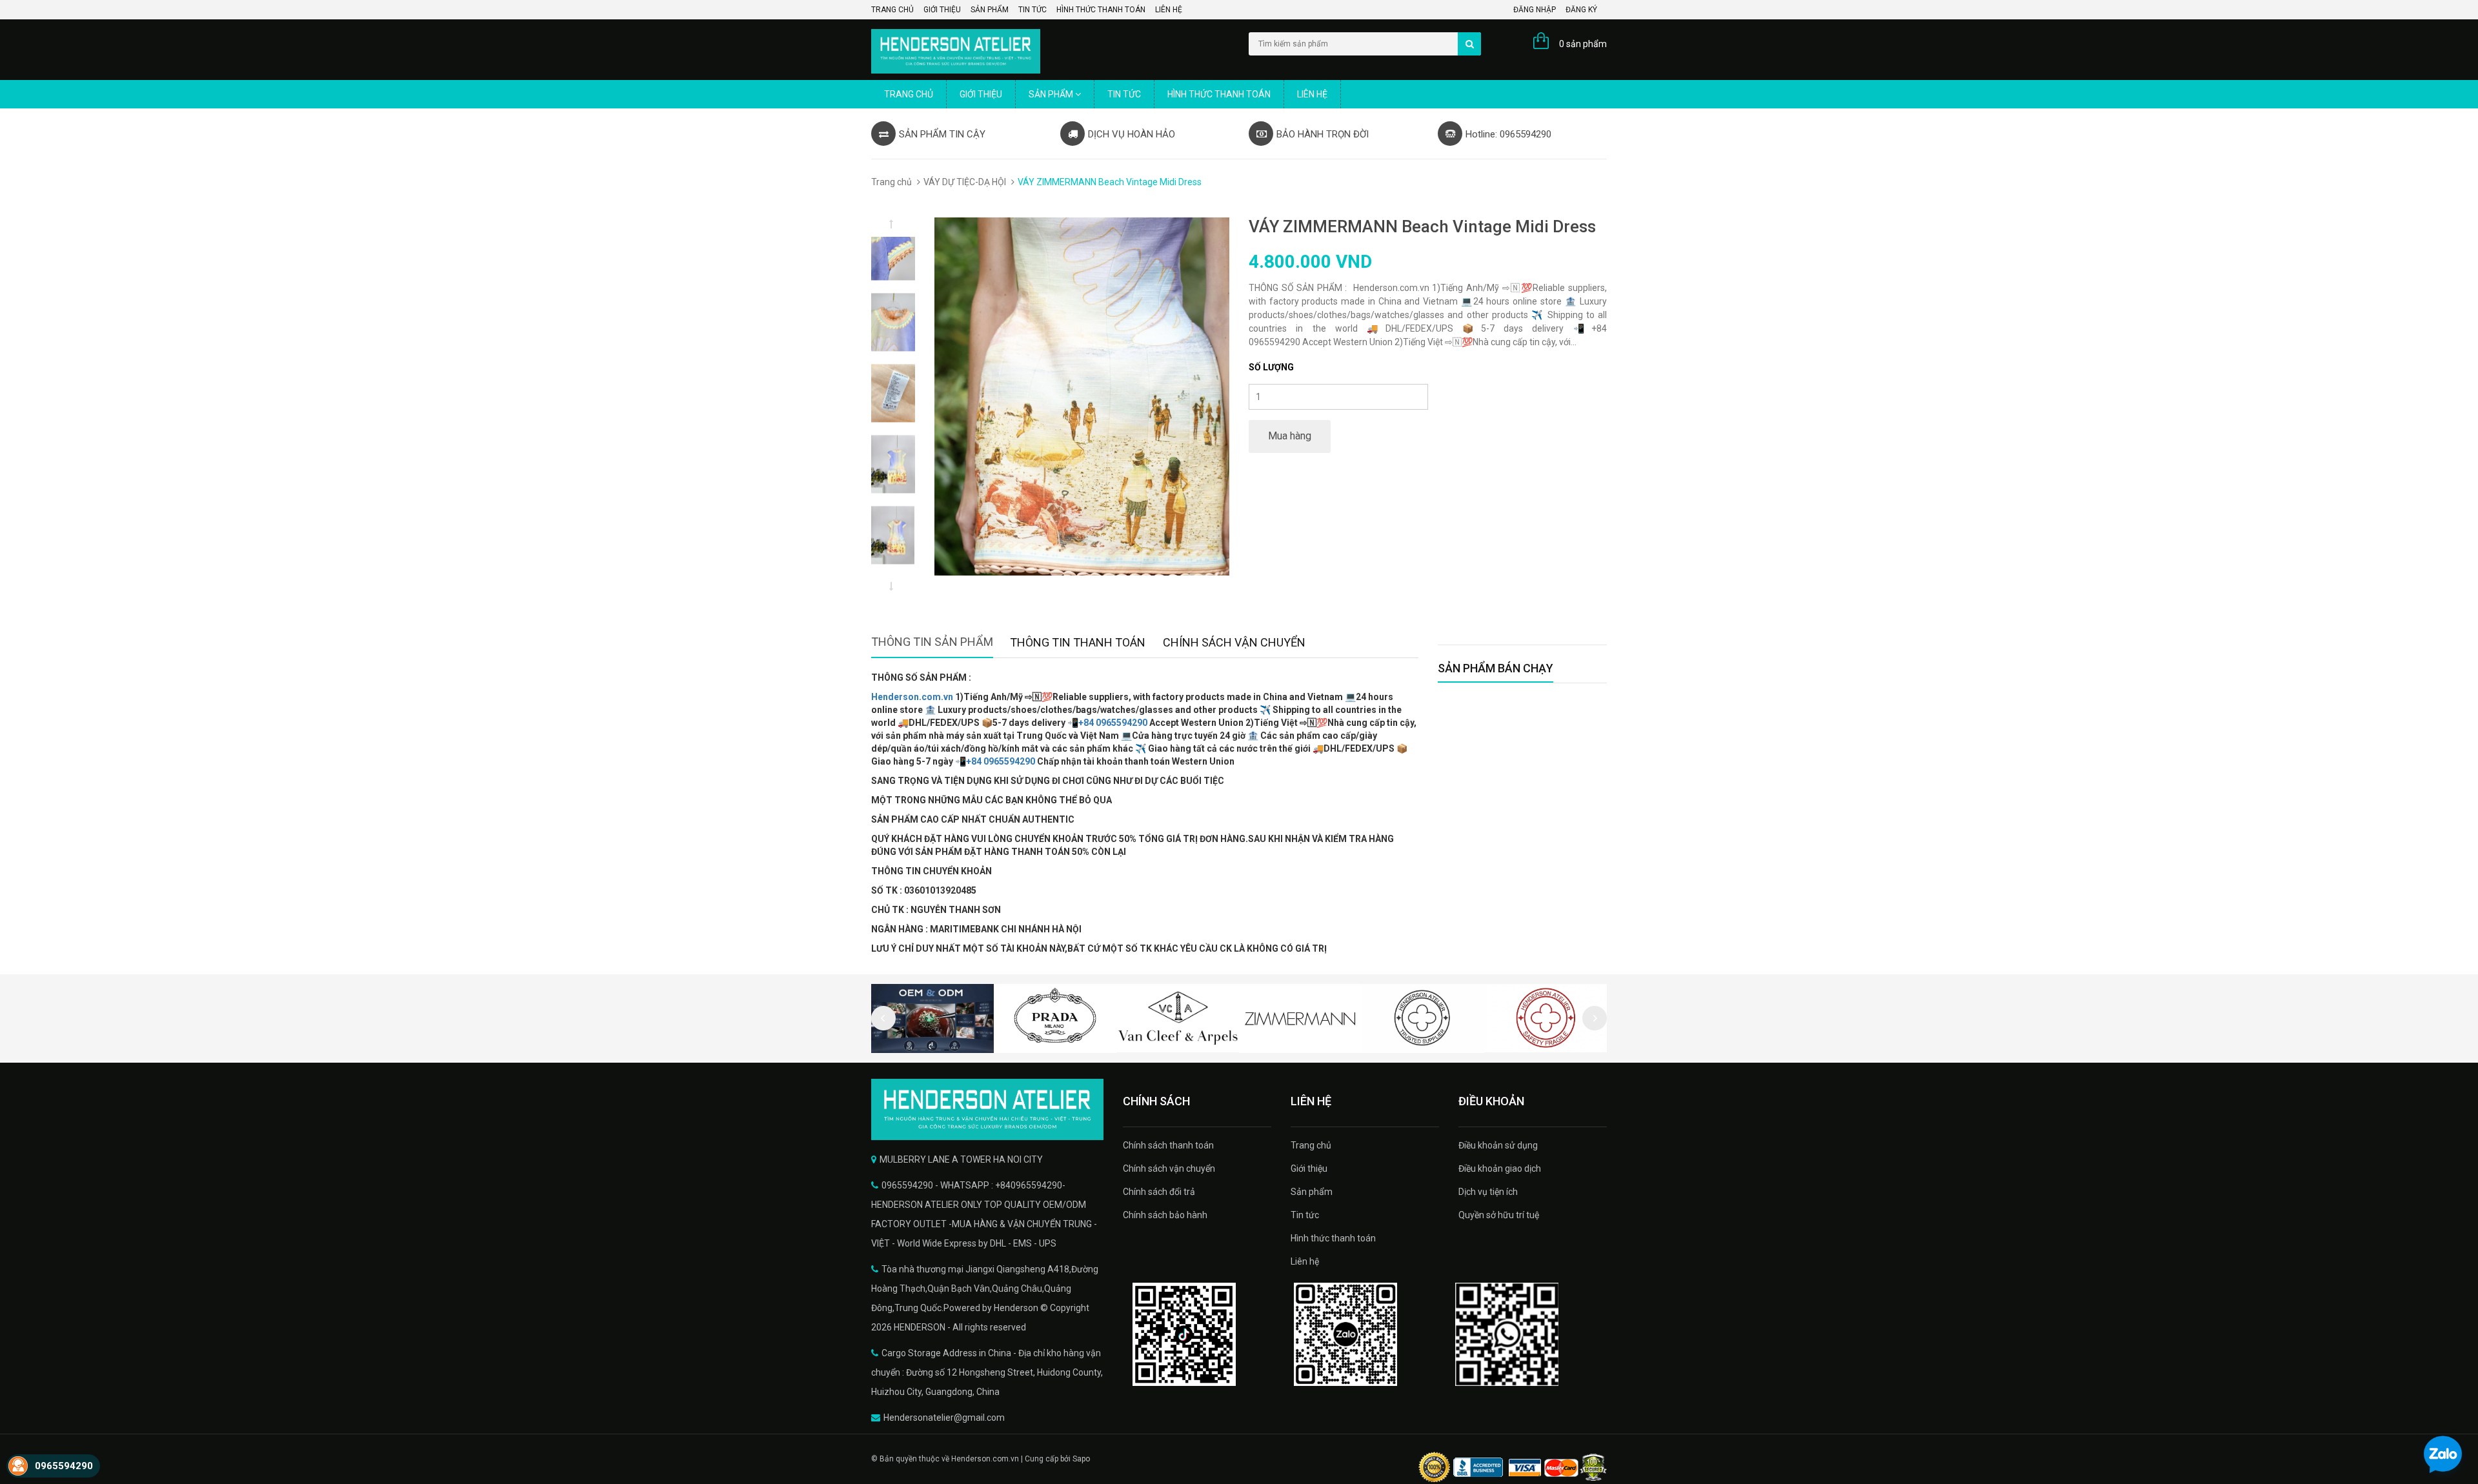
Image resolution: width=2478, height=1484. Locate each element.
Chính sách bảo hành (1165, 1215)
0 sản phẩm (1583, 44)
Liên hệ (1169, 10)
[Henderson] (987, 1109)
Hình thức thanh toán (1101, 10)
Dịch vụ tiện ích (1488, 1192)
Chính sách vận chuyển (1169, 1168)
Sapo (1081, 1459)
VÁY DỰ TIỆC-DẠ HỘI (965, 182)
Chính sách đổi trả (1159, 1192)
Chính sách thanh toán (1168, 1145)
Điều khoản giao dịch (1500, 1168)
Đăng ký (1581, 10)
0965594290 (64, 1466)
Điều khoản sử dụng (1498, 1145)
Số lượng (1271, 367)
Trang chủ (892, 10)
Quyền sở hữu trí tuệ (1499, 1215)
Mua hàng (1290, 436)
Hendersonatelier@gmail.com (944, 1418)
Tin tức (1032, 10)
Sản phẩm (990, 10)
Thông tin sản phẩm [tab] (932, 642)
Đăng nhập (1535, 10)
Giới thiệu (942, 10)
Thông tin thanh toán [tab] (1078, 642)
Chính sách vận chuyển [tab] (1234, 642)
